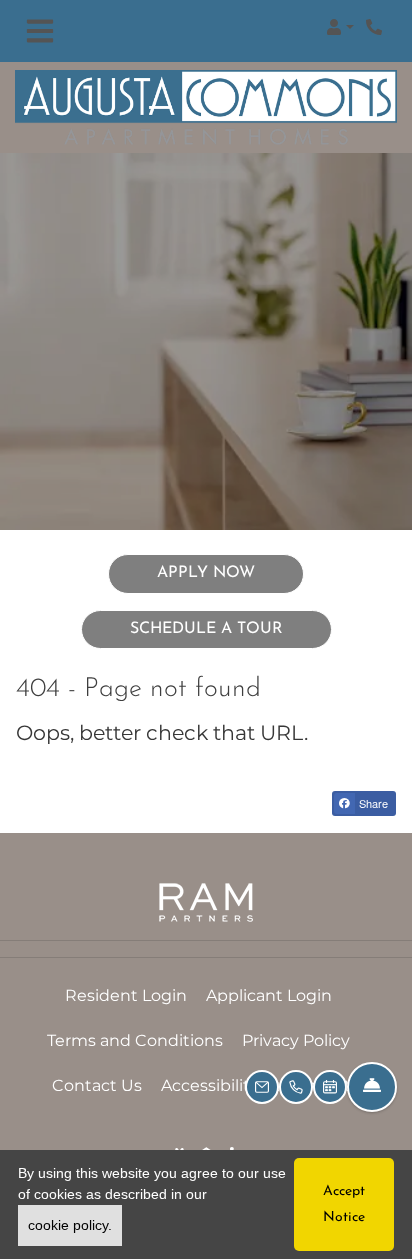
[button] (340, 27)
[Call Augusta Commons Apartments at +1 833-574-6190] (376, 27)
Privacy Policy (296, 1040)
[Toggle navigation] (40, 31)
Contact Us (97, 1085)
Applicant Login (269, 995)
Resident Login (126, 995)
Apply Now (230, 572)
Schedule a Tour (206, 629)
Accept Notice (344, 1204)
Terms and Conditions (135, 1040)
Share (372, 803)
